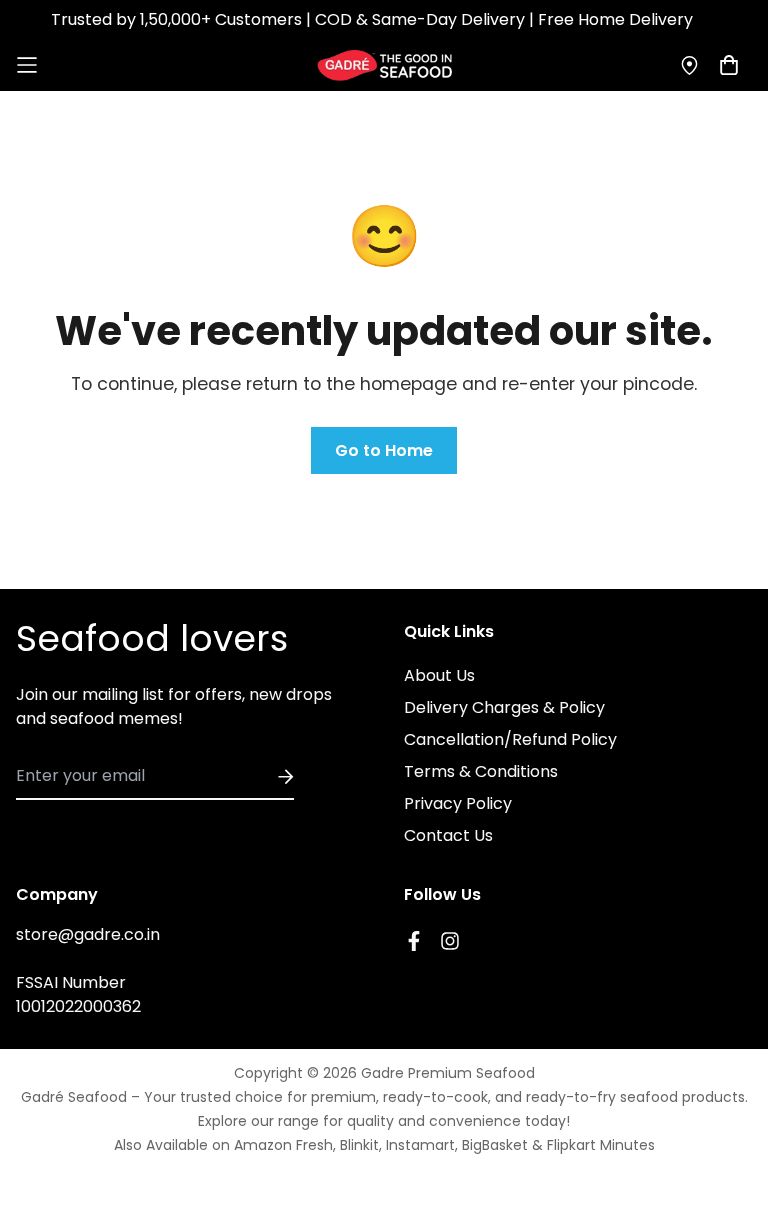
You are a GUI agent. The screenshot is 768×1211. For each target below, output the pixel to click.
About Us (439, 675)
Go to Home (384, 450)
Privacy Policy (458, 803)
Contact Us (448, 835)
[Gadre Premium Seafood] (384, 65)
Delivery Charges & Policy (504, 707)
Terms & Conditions (481, 771)
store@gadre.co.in (88, 934)
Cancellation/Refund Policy (510, 739)
